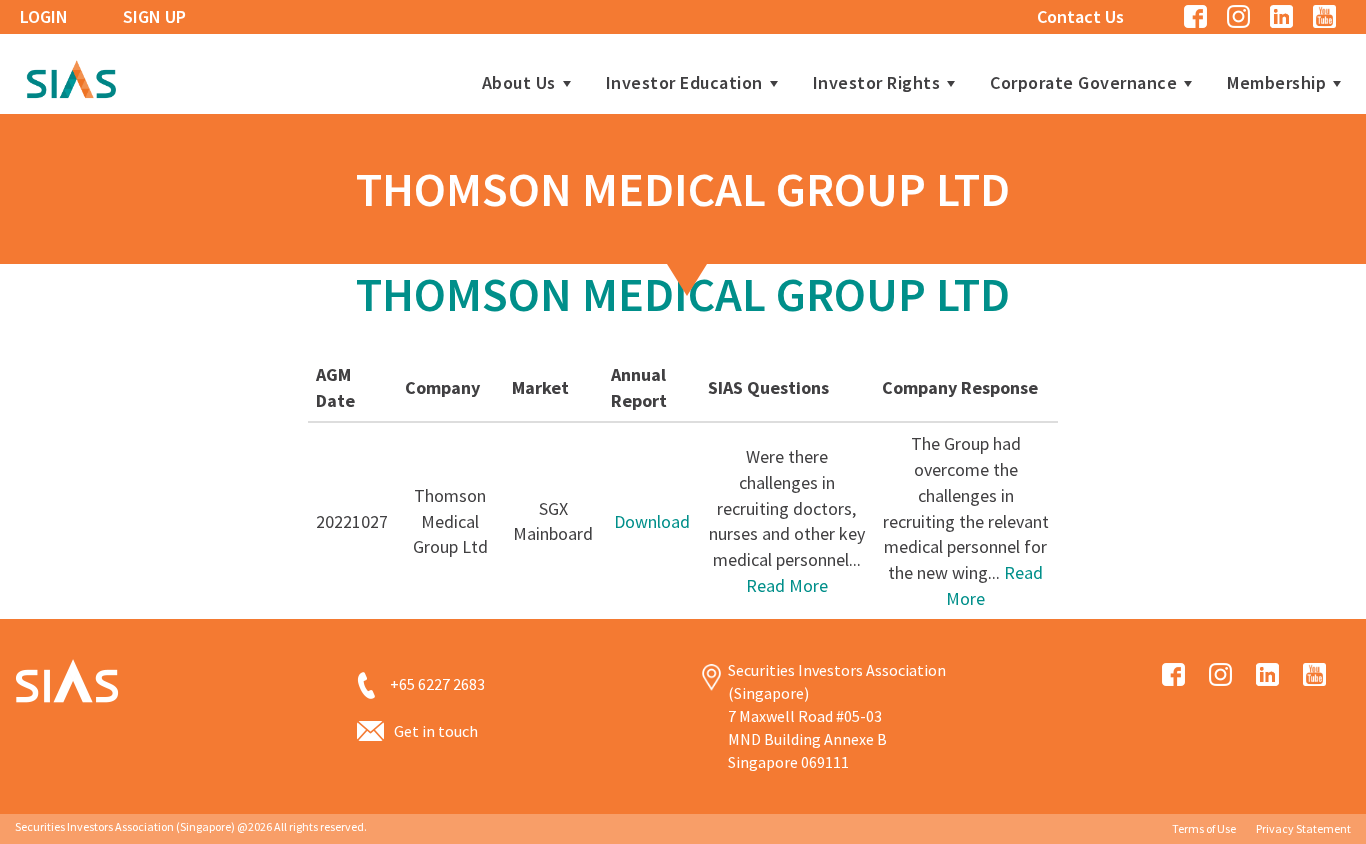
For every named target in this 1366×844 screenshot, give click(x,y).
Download (652, 521)
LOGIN (44, 16)
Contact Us (1080, 16)
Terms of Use (1204, 828)
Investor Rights (877, 83)
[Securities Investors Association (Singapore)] (71, 76)
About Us (519, 83)
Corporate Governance (1083, 83)
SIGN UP (154, 16)
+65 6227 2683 (437, 684)
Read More (787, 585)
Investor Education (684, 83)
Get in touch (436, 731)
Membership (1276, 83)
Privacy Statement (1303, 828)
